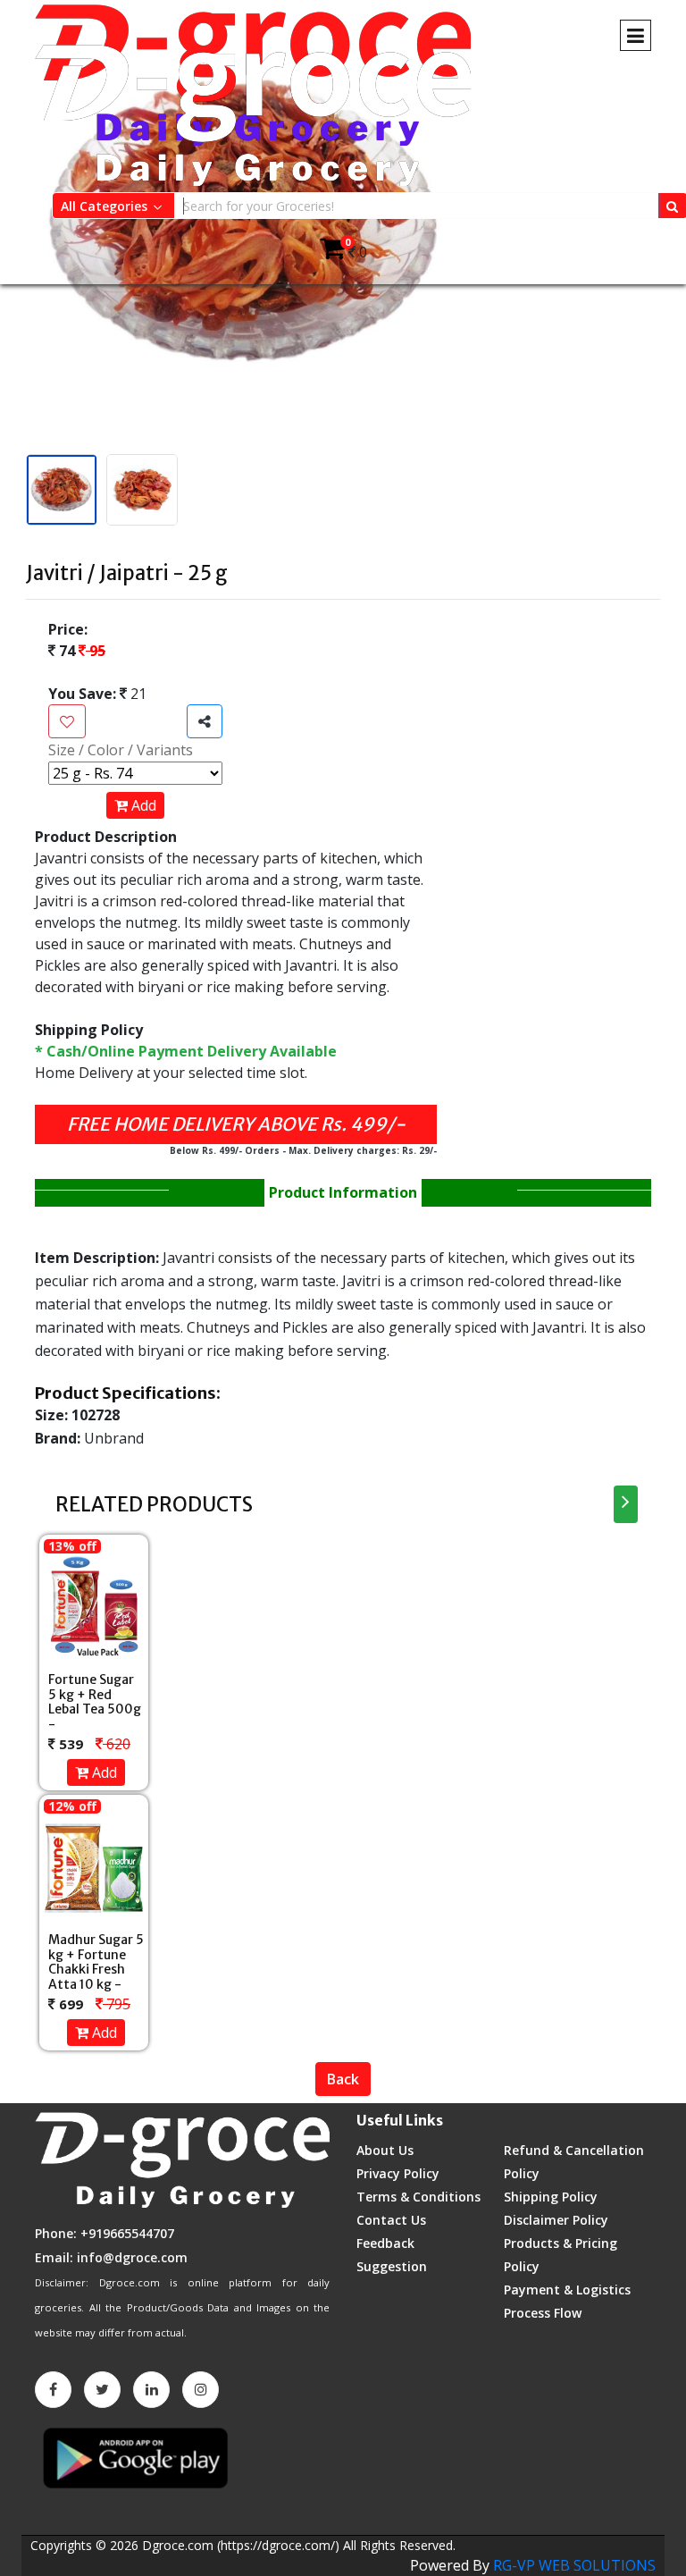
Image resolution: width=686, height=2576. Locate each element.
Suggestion (392, 2266)
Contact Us (391, 2220)
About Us (385, 2150)
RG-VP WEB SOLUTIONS (574, 2565)
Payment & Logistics (567, 2290)
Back (343, 2079)
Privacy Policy (398, 2173)
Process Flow (543, 2313)
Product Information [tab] (343, 1192)
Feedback (385, 2243)
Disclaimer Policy (556, 2220)
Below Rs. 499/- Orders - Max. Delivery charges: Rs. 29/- (303, 1150)
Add (142, 805)
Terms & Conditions (418, 2197)
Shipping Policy (551, 2197)
